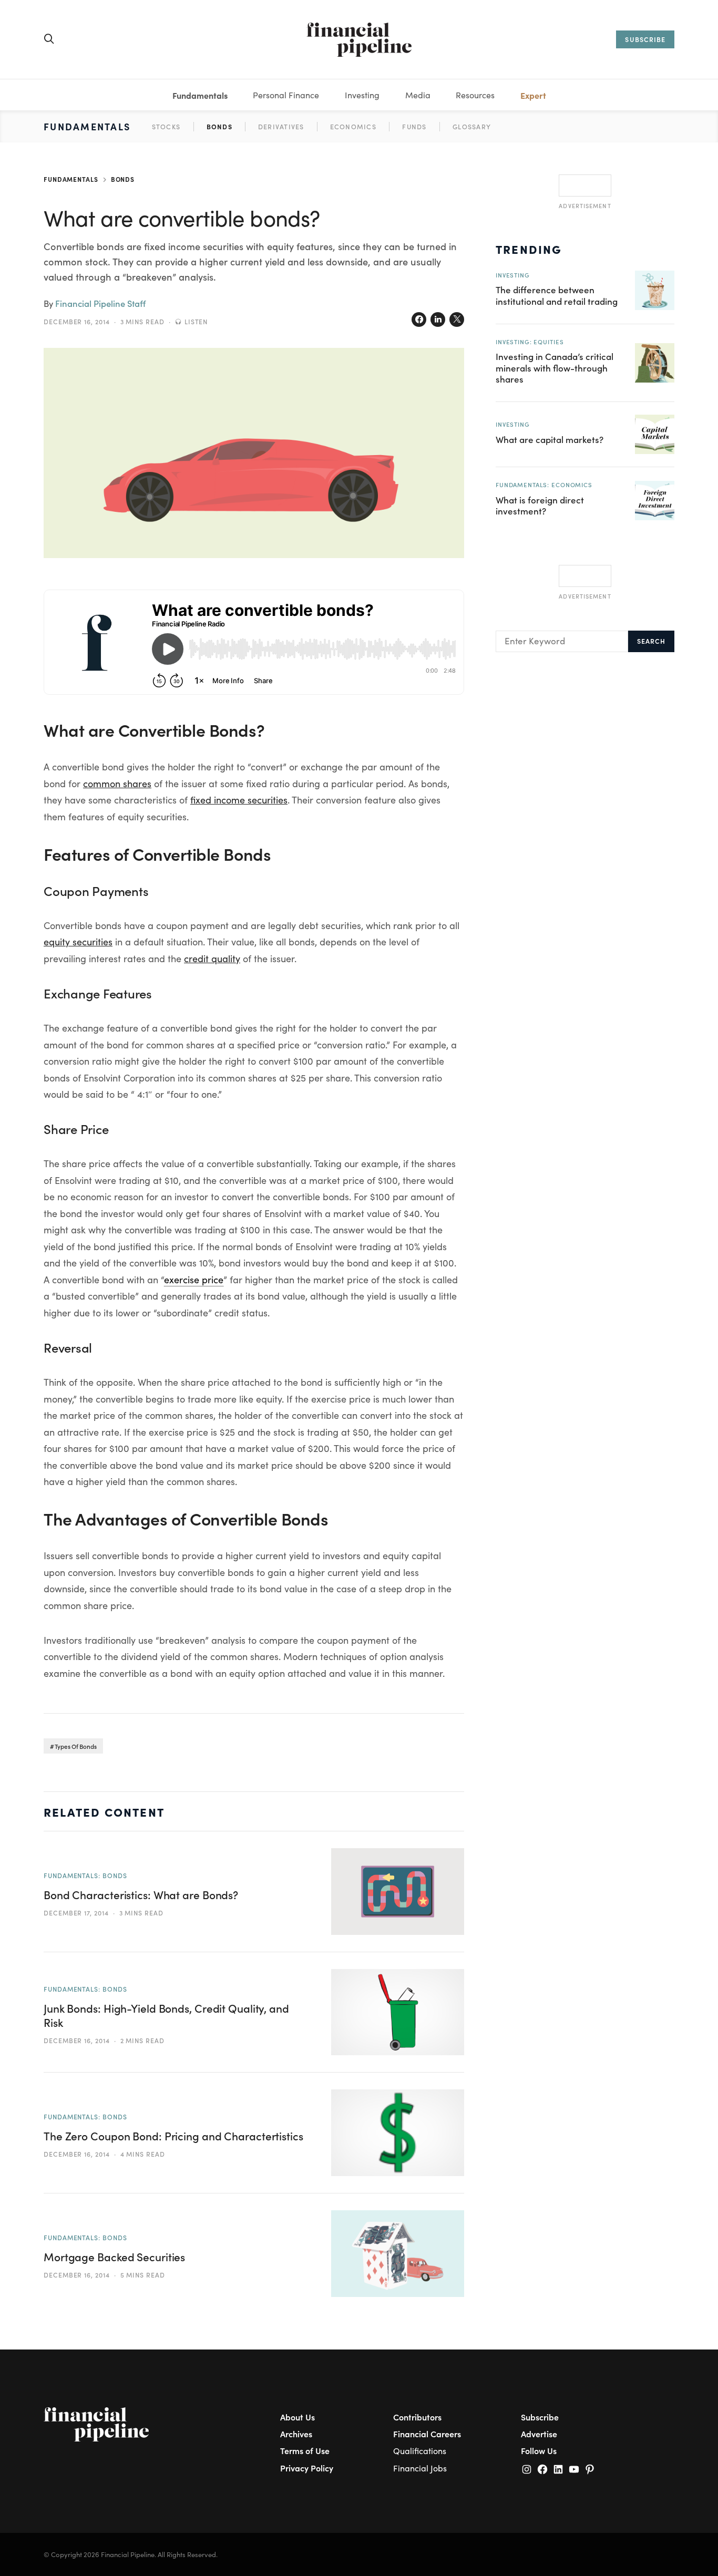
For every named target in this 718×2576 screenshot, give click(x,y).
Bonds (219, 126)
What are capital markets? (550, 439)
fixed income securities (239, 800)
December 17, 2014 (76, 1913)
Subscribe (540, 2417)
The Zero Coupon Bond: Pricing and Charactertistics (173, 2136)
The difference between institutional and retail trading (557, 295)
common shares (117, 784)
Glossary (472, 126)
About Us (298, 2417)
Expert (533, 95)
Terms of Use (305, 2450)
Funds (414, 126)
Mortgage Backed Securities (114, 2257)
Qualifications (420, 2451)
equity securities (78, 942)
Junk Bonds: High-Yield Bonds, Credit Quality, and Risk (166, 2015)
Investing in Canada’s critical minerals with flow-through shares (555, 368)
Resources (475, 95)
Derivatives (281, 126)
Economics (353, 126)
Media (418, 95)
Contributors (417, 2417)
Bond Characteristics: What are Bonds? (141, 1895)
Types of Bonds (76, 1746)
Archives (296, 2434)
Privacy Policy (307, 2468)
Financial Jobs (420, 2468)
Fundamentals (200, 95)
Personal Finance (286, 95)
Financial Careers (427, 2434)
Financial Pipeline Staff (100, 303)
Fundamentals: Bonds (85, 1876)
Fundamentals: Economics (544, 485)
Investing (362, 95)
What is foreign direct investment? (540, 505)
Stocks (166, 126)
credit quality (212, 959)
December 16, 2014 (77, 322)
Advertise (539, 2434)
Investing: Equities (530, 342)
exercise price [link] (194, 1280)
